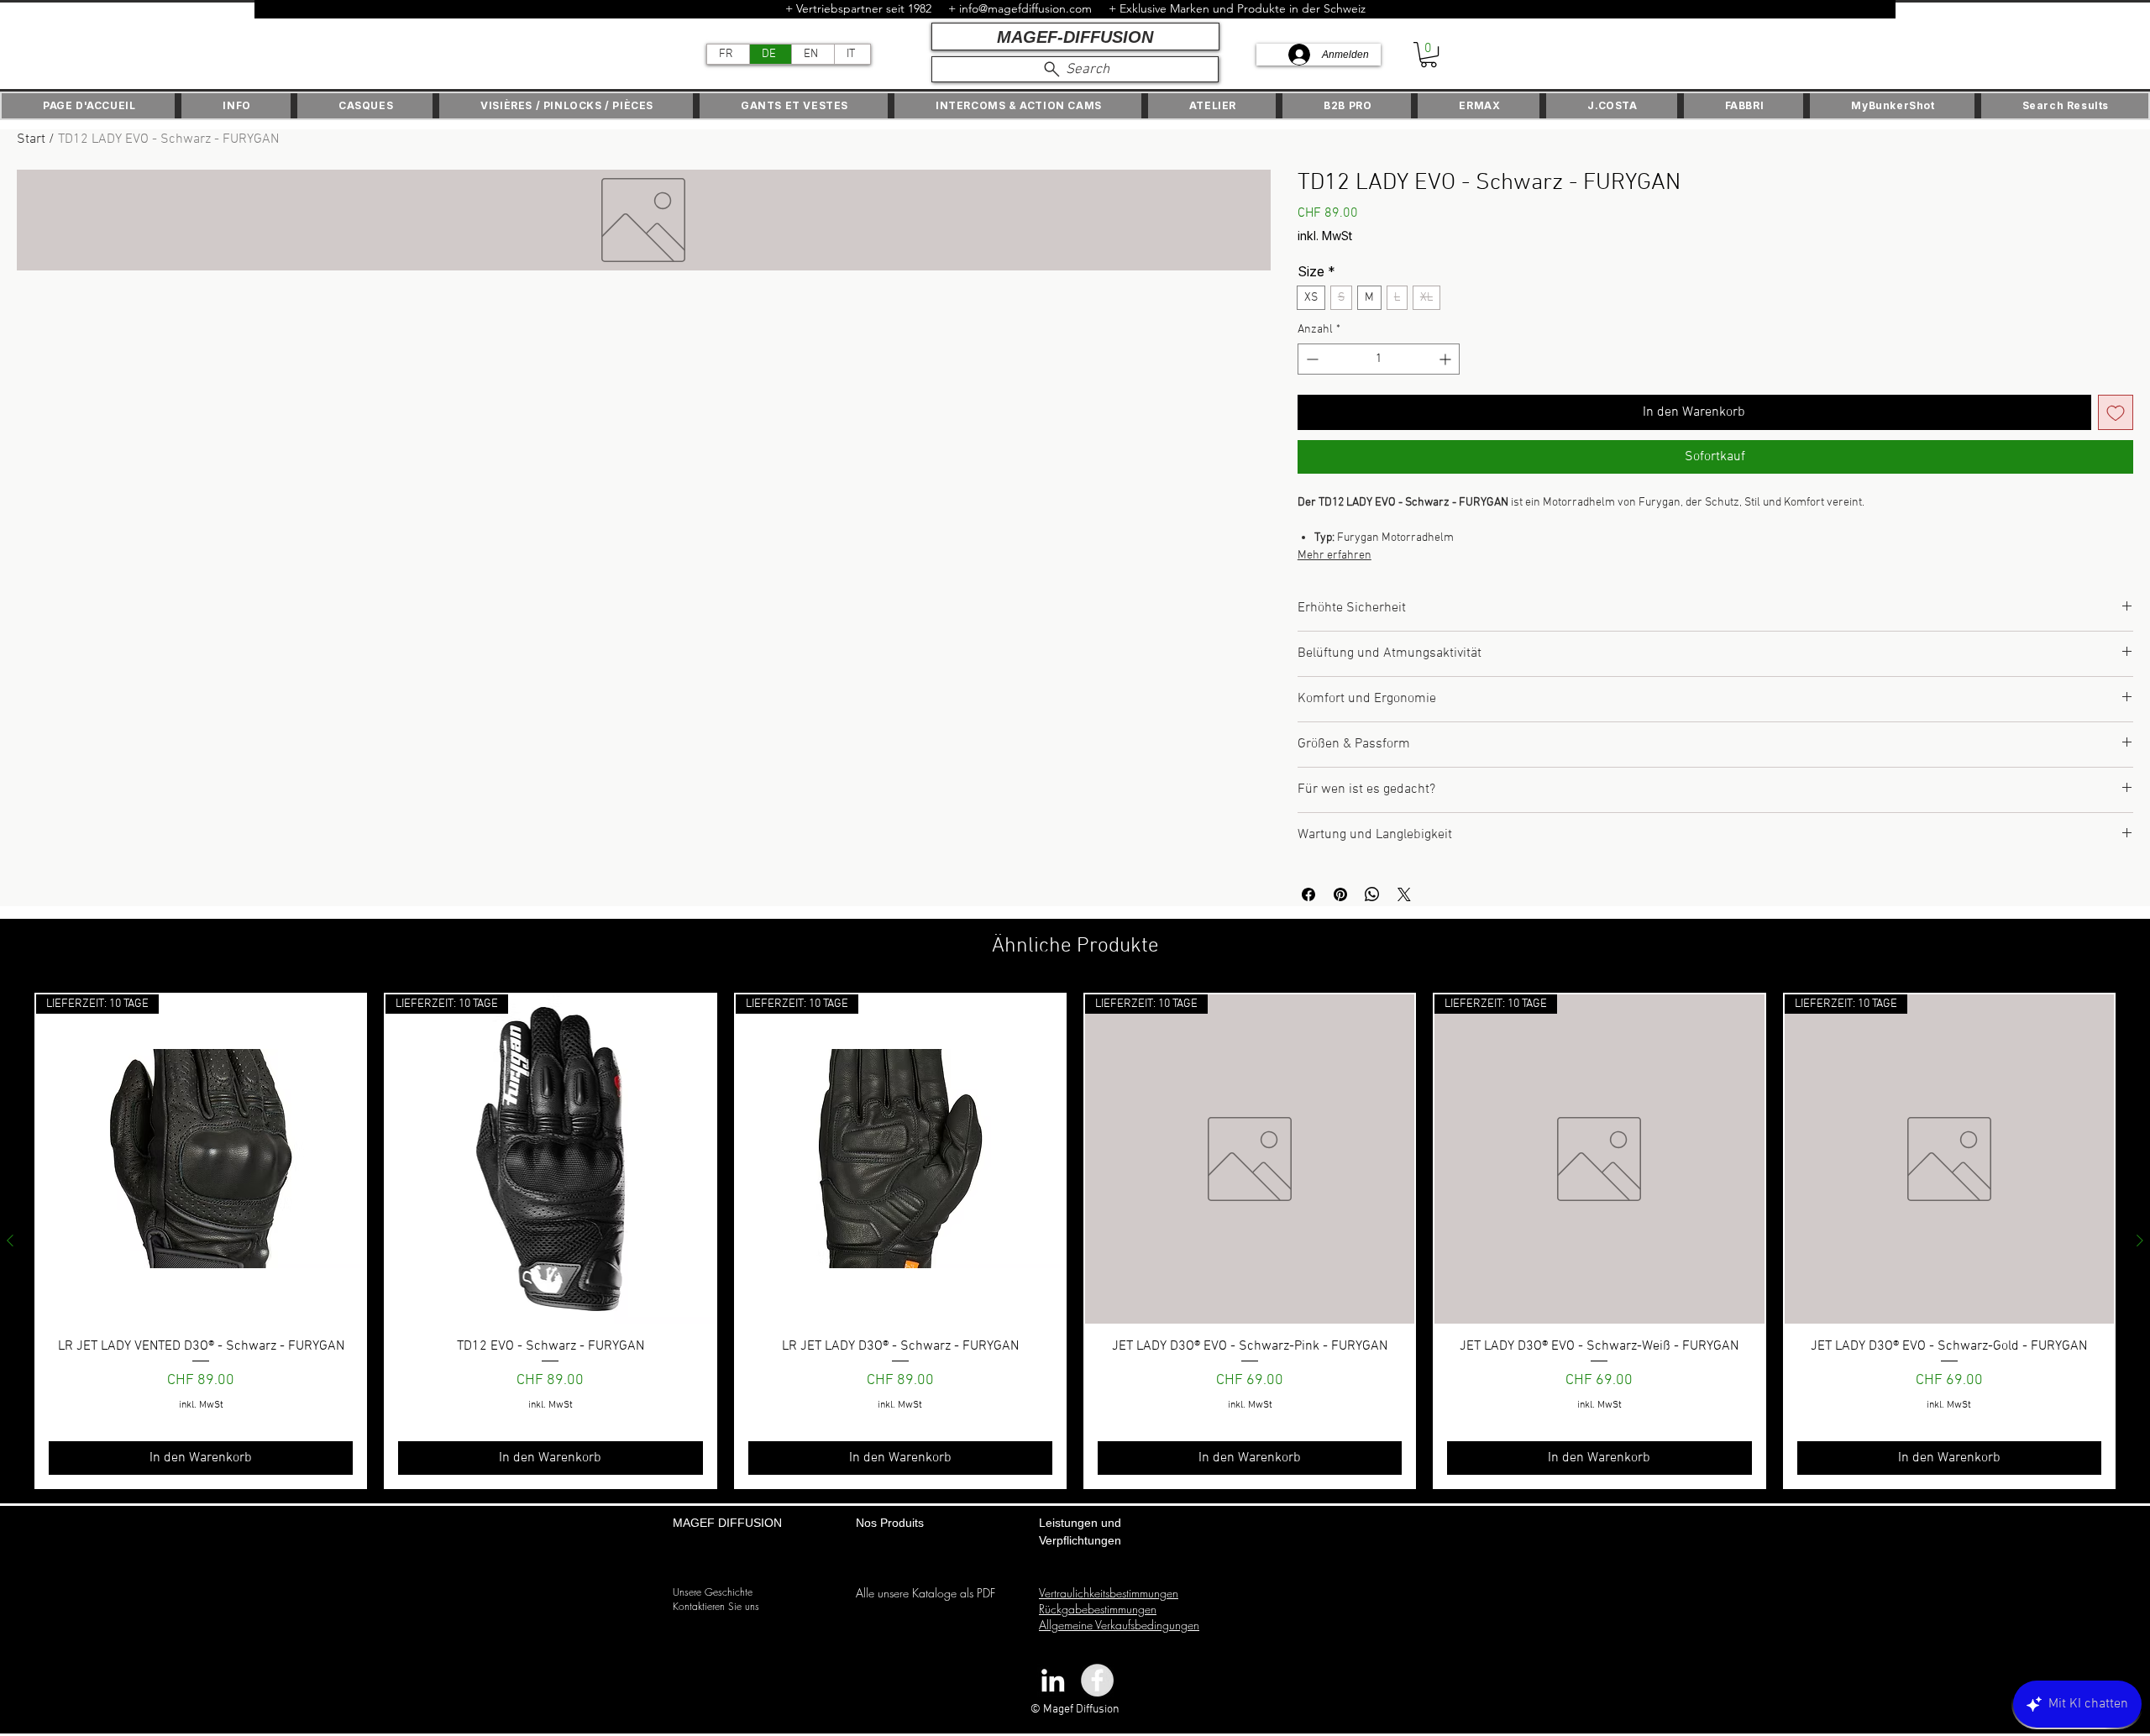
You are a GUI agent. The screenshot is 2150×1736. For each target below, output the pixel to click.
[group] (1075, 1241)
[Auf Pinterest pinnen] (1340, 894)
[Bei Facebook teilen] (1308, 894)
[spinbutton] (1379, 359)
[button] (1429, 55)
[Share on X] (1404, 894)
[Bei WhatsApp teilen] (1372, 894)
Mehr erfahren (1335, 556)
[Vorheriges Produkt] (10, 1240)
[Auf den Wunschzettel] (2116, 412)
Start (31, 139)
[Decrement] (1311, 359)
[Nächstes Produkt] (2140, 1240)
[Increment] (1447, 359)
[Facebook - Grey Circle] (1097, 1680)
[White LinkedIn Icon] (1053, 1680)
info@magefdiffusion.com (1025, 8)
